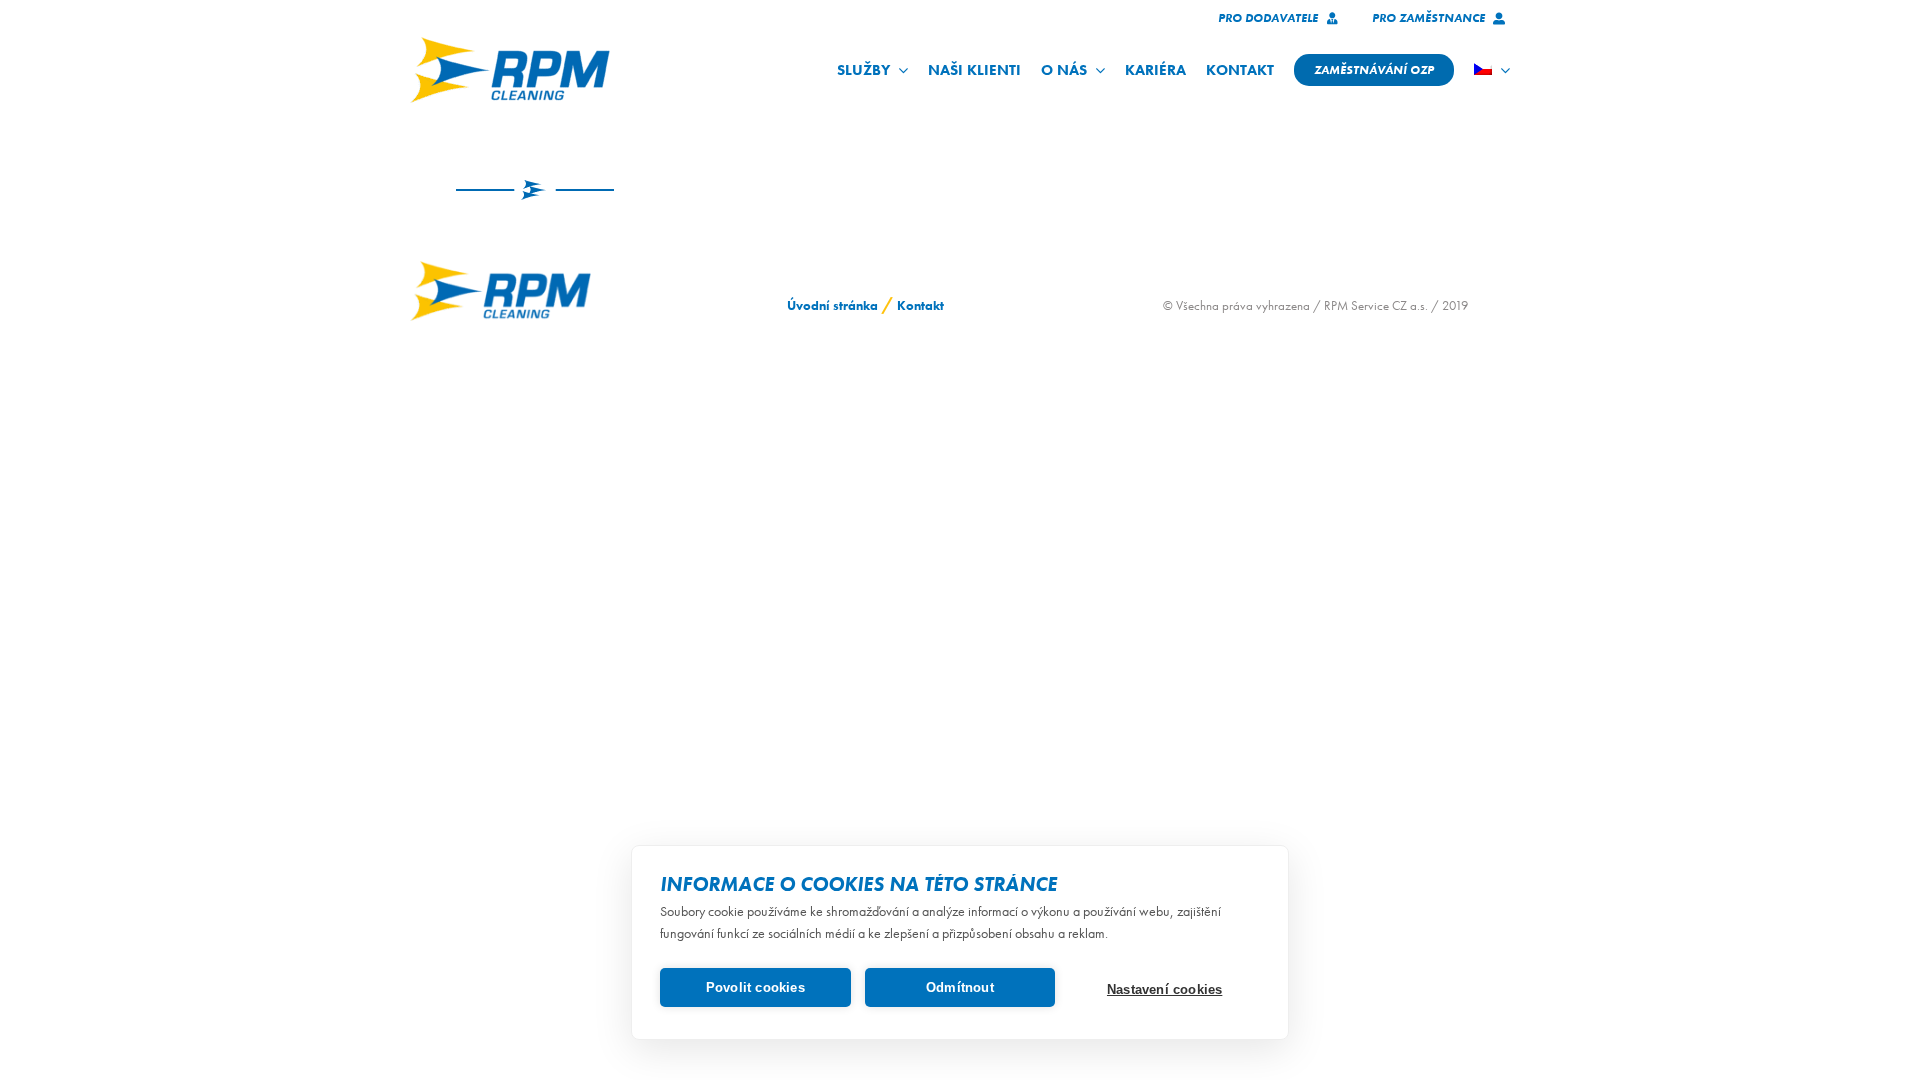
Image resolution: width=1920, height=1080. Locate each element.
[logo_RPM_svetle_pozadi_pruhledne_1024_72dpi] (510, 43)
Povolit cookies (755, 987)
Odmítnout (960, 987)
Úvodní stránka (832, 305)
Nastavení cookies (1164, 989)
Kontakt (920, 305)
